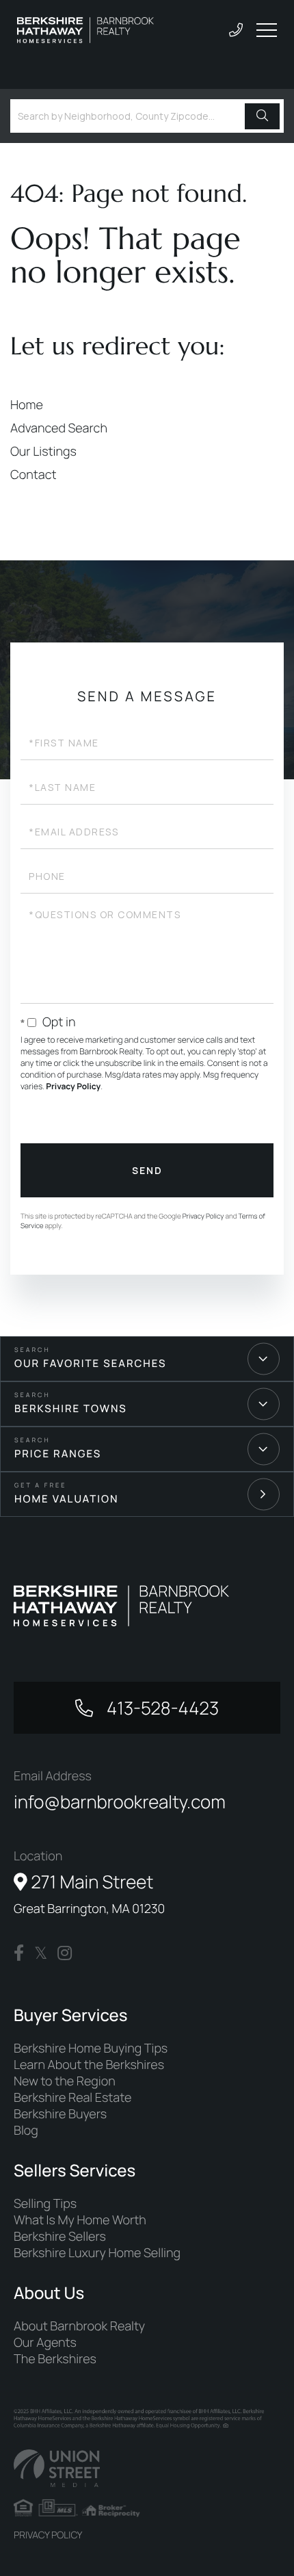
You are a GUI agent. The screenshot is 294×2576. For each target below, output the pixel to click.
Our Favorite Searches (90, 1363)
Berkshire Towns (71, 1408)
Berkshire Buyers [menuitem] (60, 2114)
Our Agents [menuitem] (45, 2343)
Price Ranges (58, 1454)
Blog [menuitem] (26, 2131)
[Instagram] (65, 1953)
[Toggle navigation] (267, 30)
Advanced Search (59, 428)
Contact (34, 475)
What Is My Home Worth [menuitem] (80, 2220)
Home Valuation (67, 1499)
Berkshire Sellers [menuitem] (60, 2237)
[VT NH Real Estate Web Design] (147, 2468)
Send (147, 1170)
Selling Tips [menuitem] (45, 2204)
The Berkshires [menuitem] (55, 2359)
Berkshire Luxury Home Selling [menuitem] (97, 2253)
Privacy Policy (73, 1086)
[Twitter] (41, 1953)
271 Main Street (89, 1893)
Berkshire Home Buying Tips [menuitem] (91, 2048)
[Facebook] (19, 1953)
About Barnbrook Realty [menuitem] (79, 2326)
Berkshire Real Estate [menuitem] (72, 2098)
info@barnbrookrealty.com (120, 1801)
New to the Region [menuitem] (65, 2081)
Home (27, 405)
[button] (262, 116)
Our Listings (43, 452)
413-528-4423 (161, 1708)
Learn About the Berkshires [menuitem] (89, 2065)
